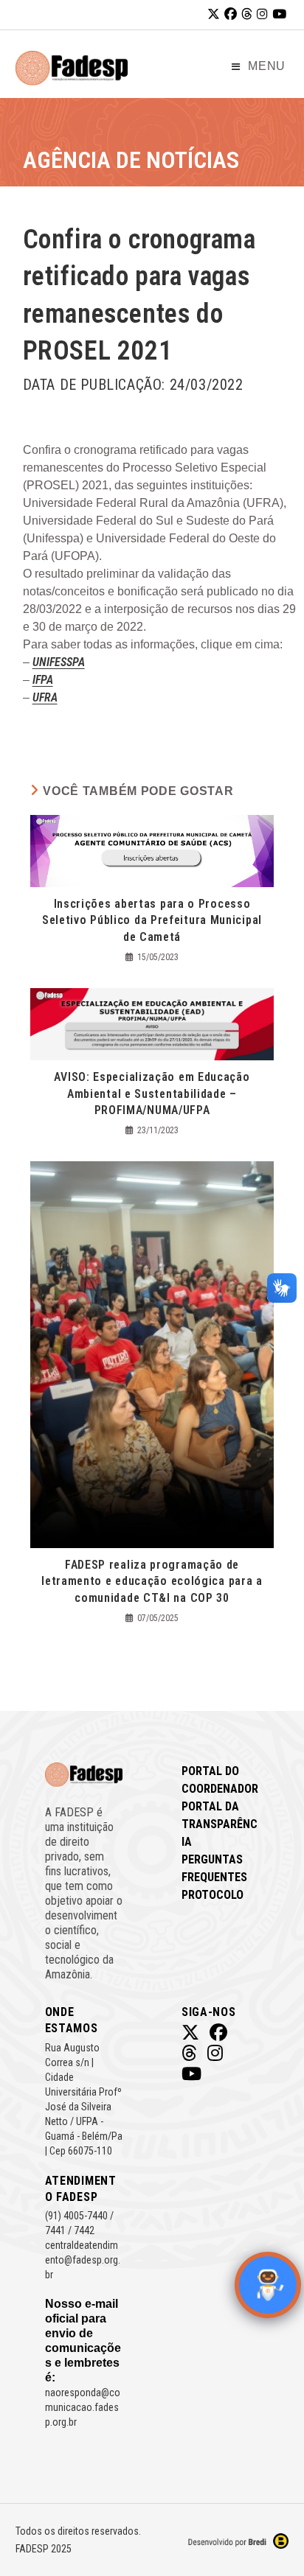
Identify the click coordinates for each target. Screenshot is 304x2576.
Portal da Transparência (220, 1824)
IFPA (43, 680)
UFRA (45, 697)
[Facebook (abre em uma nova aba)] (231, 14)
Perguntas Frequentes (214, 1868)
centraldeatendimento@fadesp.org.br (83, 2260)
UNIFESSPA (59, 662)
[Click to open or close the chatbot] (268, 2285)
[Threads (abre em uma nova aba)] (247, 14)
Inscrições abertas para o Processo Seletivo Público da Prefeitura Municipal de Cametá (152, 920)
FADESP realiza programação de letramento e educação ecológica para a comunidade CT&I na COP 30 (152, 1581)
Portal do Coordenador (220, 1780)
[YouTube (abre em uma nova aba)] (279, 14)
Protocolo (213, 1895)
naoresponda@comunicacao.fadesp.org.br (83, 2407)
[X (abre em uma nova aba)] (214, 14)
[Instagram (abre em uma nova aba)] (262, 14)
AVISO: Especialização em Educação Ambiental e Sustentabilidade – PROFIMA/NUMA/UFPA (152, 1093)
